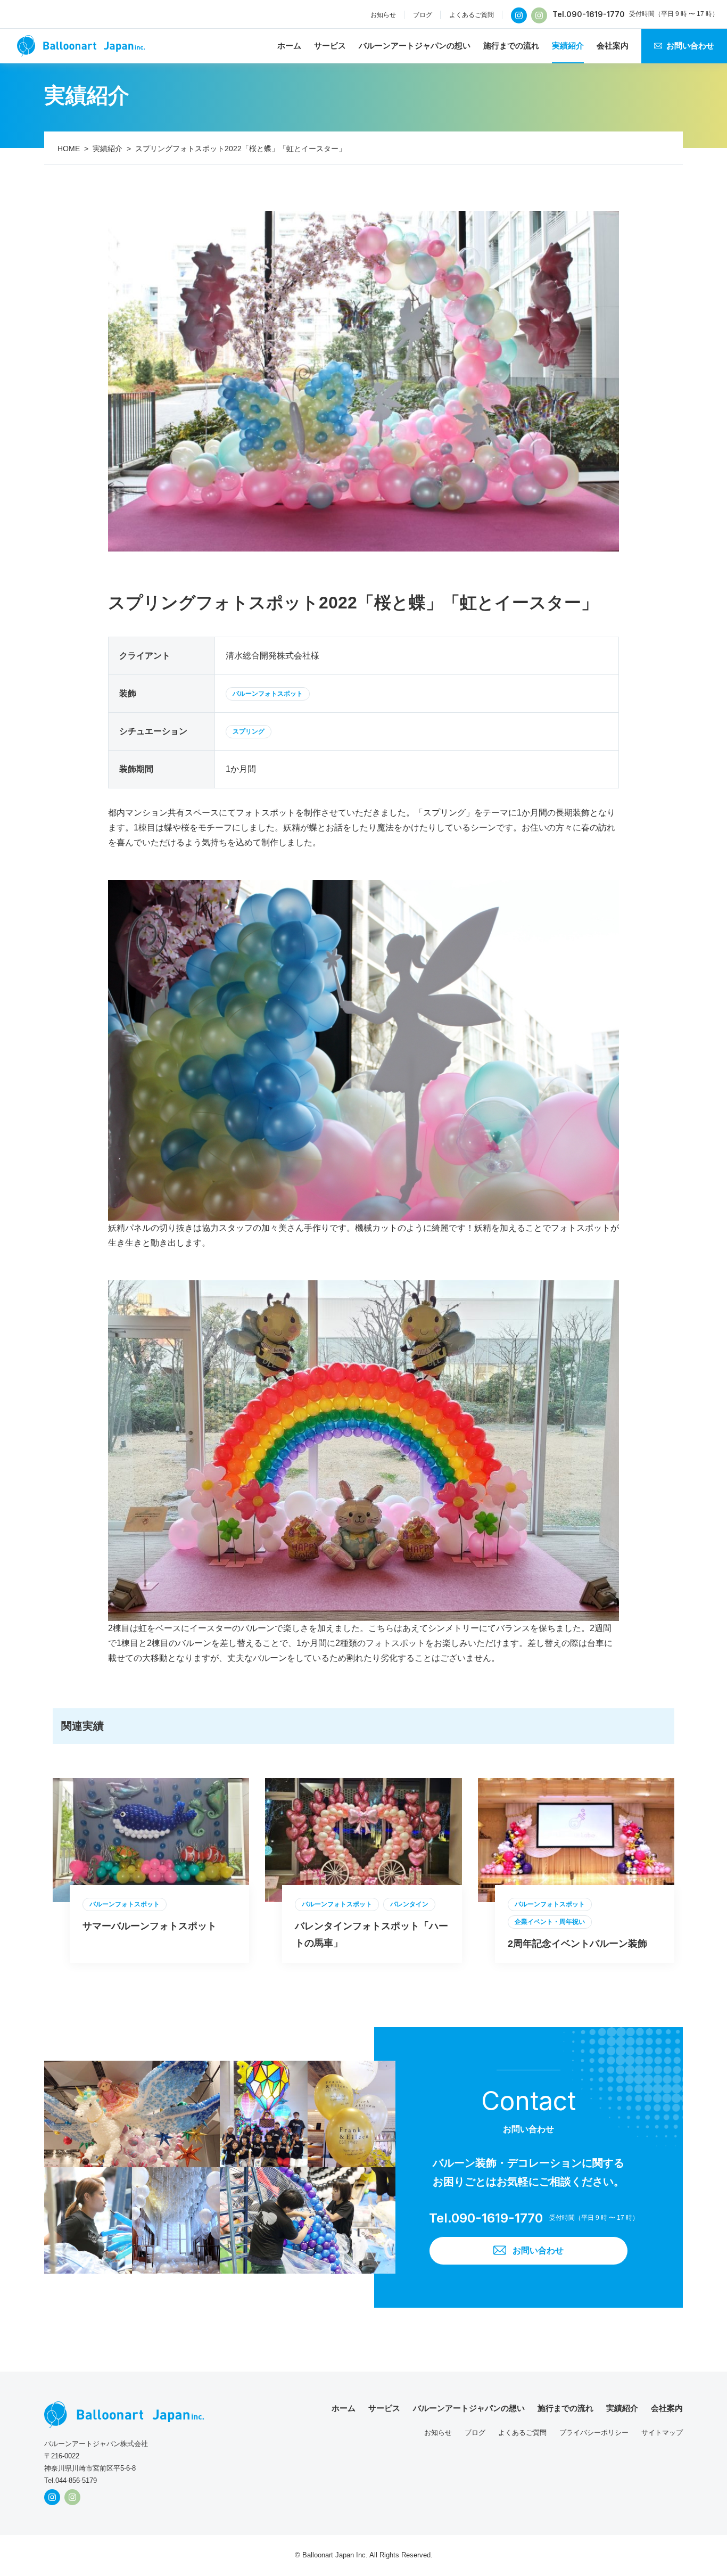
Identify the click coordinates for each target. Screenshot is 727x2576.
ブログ (423, 15)
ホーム (289, 46)
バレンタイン (409, 1904)
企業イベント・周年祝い (550, 1922)
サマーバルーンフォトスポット (150, 1926)
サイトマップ (662, 2433)
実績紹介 (568, 46)
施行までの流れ (511, 46)
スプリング (249, 731)
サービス (330, 46)
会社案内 (613, 46)
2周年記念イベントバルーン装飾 (577, 1944)
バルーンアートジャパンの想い (415, 46)
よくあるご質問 (472, 15)
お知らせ (383, 15)
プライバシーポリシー (594, 2433)
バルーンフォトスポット (268, 694)
